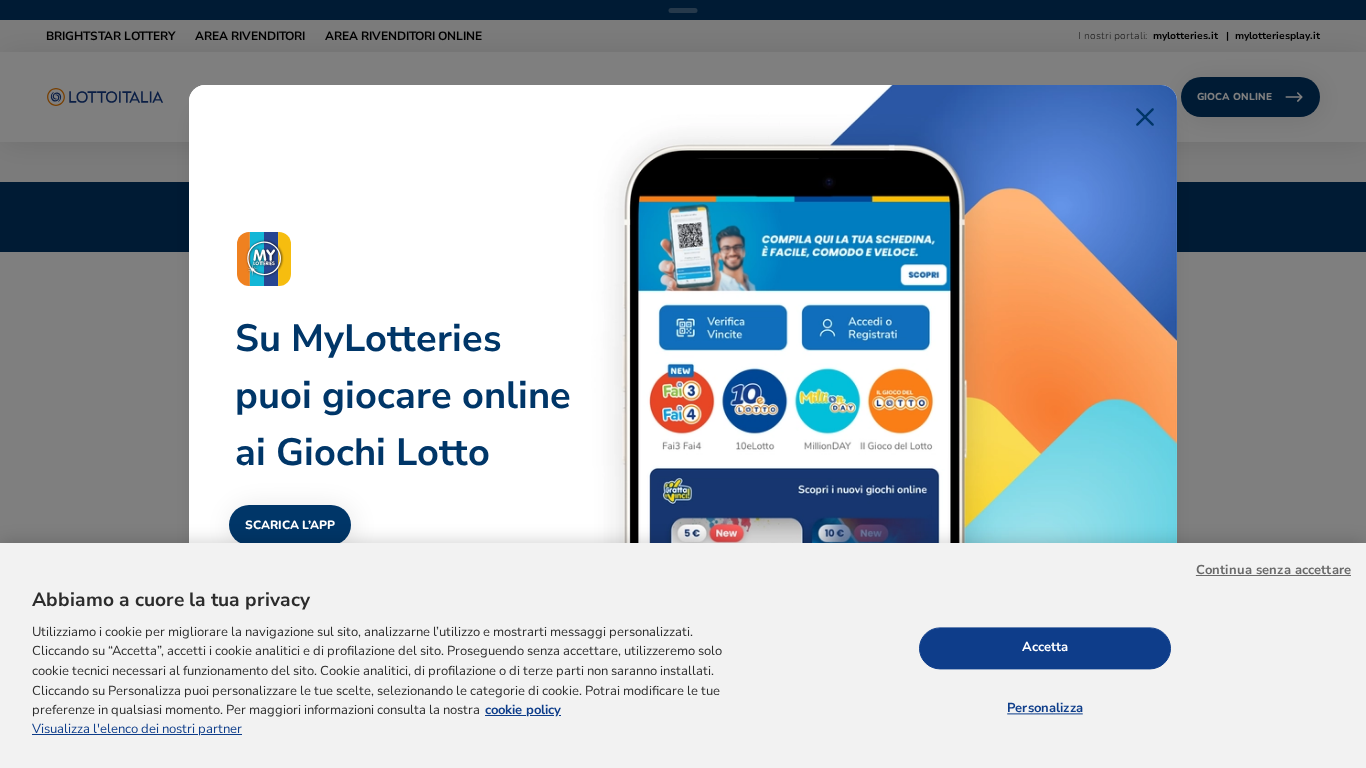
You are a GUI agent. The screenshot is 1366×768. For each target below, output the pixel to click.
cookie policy (523, 710)
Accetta (1045, 647)
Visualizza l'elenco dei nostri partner (137, 730)
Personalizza (1045, 708)
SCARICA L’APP (290, 525)
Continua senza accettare (1273, 570)
